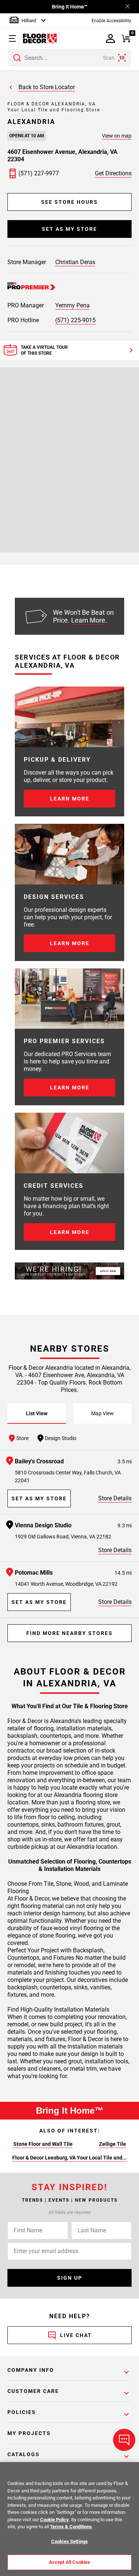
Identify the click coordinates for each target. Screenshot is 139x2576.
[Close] (128, 7)
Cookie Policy (54, 2520)
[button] (14, 38)
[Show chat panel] (124, 2440)
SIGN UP (70, 2278)
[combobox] (69, 58)
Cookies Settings (69, 2541)
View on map (117, 136)
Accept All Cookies (69, 2562)
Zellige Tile (112, 2144)
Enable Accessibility (111, 21)
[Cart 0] (126, 39)
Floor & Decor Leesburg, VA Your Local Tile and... (69, 2158)
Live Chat (76, 2335)
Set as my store (69, 229)
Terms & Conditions (71, 2527)
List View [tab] (37, 1413)
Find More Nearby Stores (69, 1633)
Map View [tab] (102, 1413)
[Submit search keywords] (17, 58)
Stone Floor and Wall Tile (43, 2144)
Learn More (88, 620)
